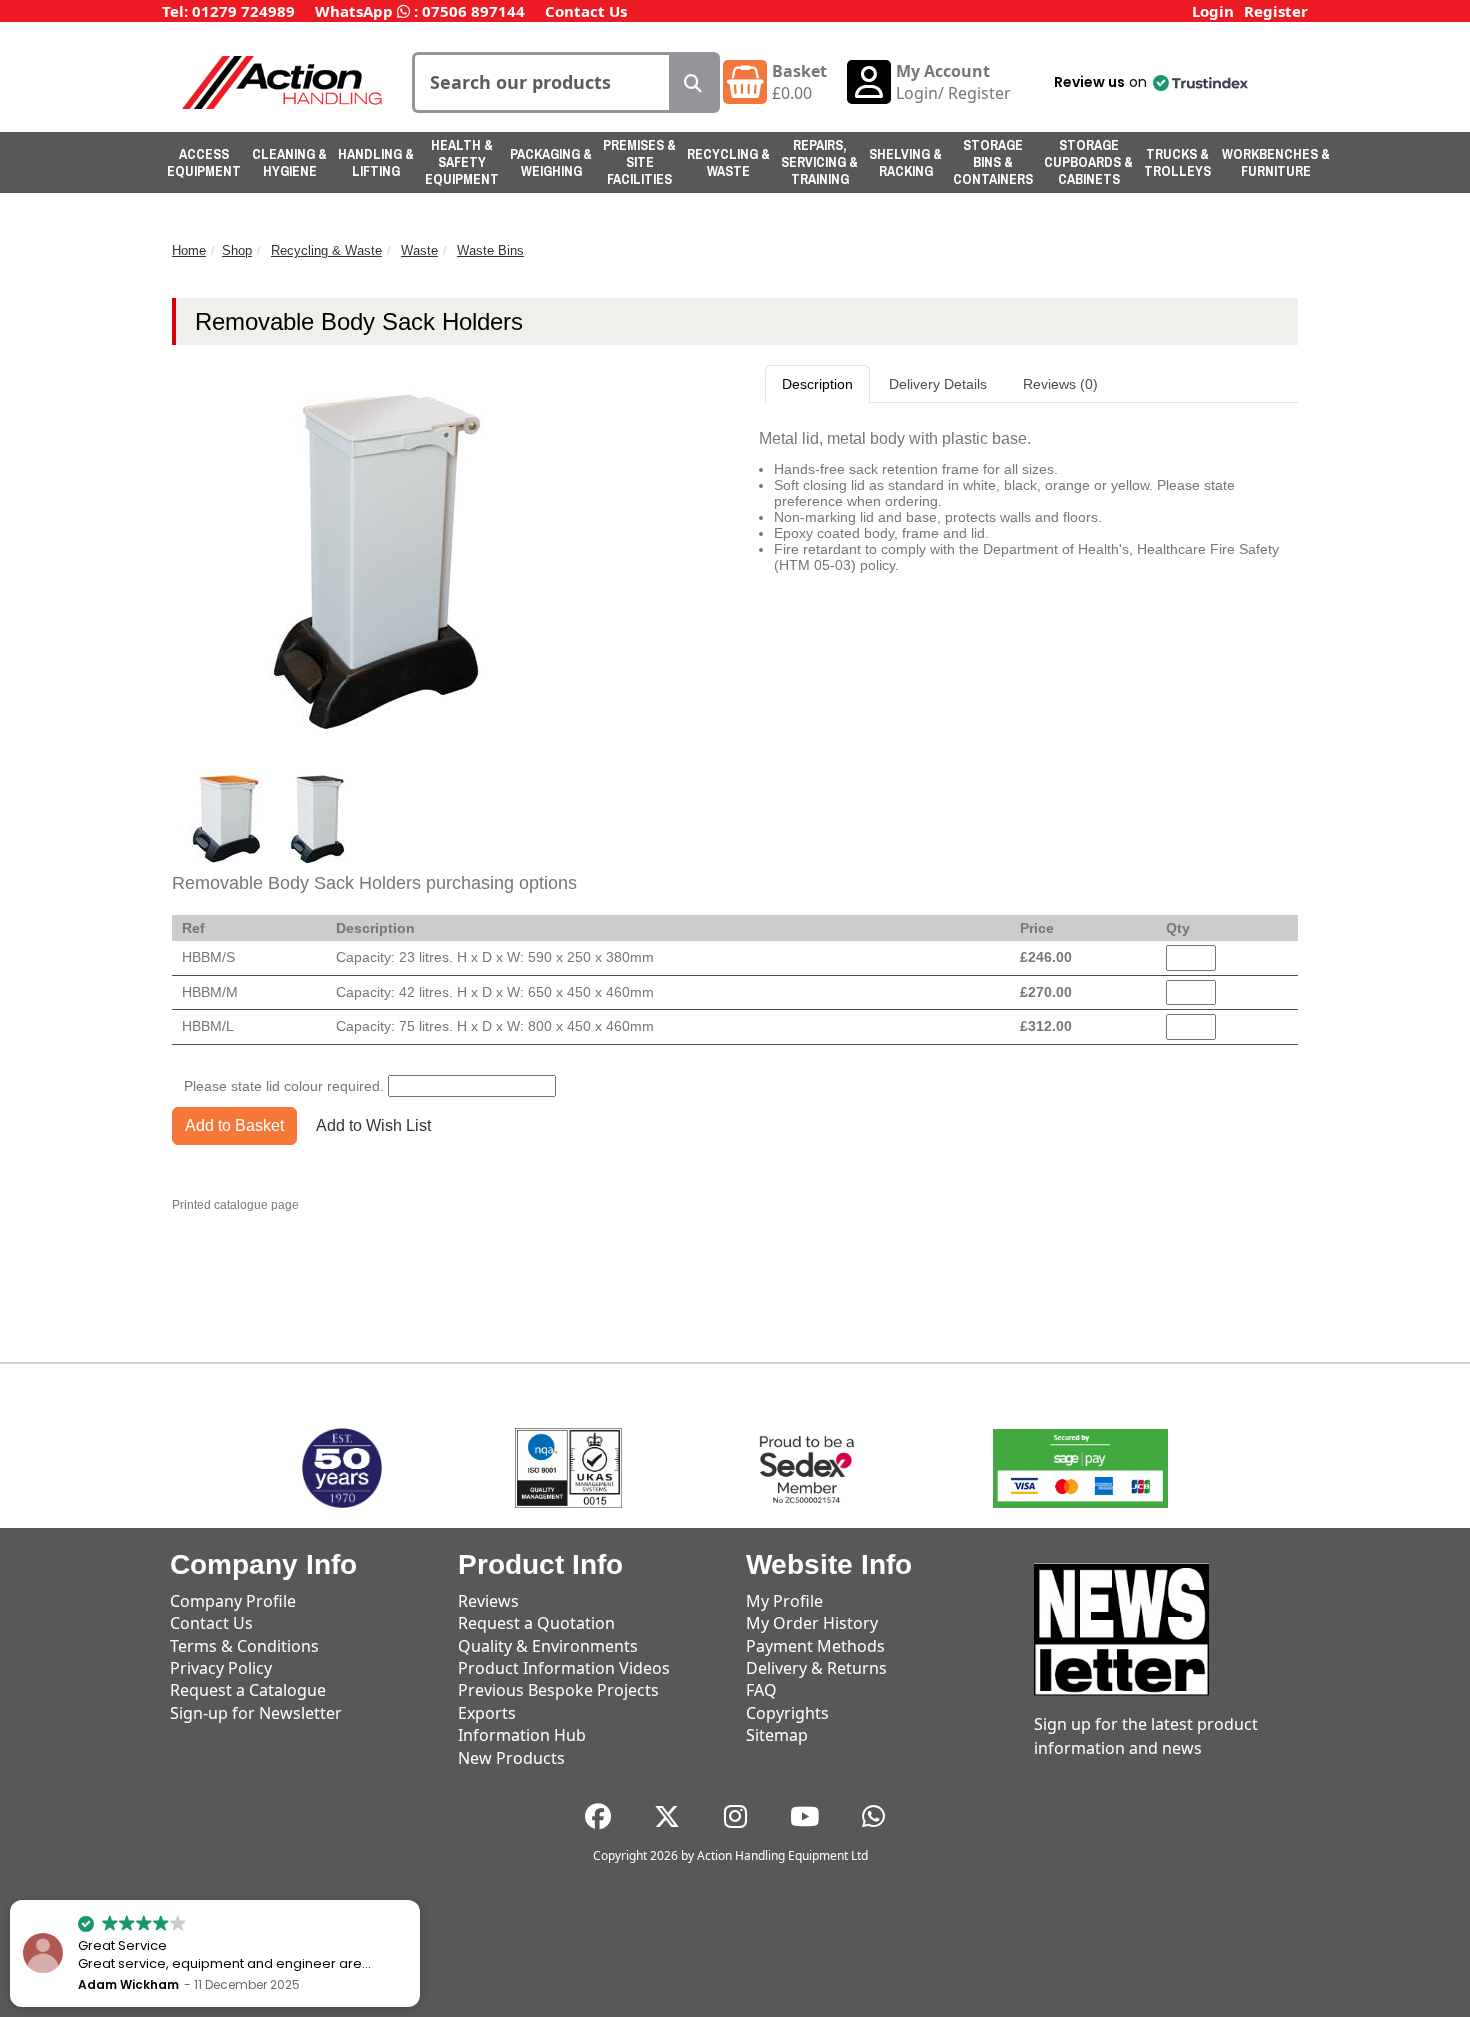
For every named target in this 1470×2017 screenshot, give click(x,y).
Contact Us (586, 11)
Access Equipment (204, 162)
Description (817, 384)
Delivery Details (938, 384)
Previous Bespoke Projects (558, 1690)
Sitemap (777, 1735)
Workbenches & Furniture (1276, 162)
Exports (487, 1713)
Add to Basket (234, 1125)
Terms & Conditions (244, 1646)
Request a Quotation (536, 1623)
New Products (511, 1758)
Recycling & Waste (728, 162)
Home (189, 250)
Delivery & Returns (816, 1668)
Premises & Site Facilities (639, 162)
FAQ (761, 1690)
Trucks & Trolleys (1177, 162)
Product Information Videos (564, 1668)
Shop (237, 250)
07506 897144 (473, 11)
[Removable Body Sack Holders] (227, 819)
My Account (943, 71)
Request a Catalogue (248, 1690)
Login (1213, 11)
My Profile (784, 1601)
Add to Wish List (373, 1125)
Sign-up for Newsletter (256, 1713)
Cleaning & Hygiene (289, 162)
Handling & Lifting (376, 162)
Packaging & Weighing (551, 162)
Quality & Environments (548, 1646)
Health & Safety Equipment (462, 162)
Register (1276, 11)
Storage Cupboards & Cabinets (1088, 162)
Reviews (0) (1060, 384)
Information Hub (522, 1735)
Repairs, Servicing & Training (819, 162)
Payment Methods (815, 1646)
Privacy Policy (221, 1668)
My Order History (812, 1623)
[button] (1149, 82)
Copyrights (787, 1713)
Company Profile (233, 1601)
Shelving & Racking (905, 162)
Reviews (488, 1601)
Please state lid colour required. (284, 1086)
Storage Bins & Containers (993, 162)
